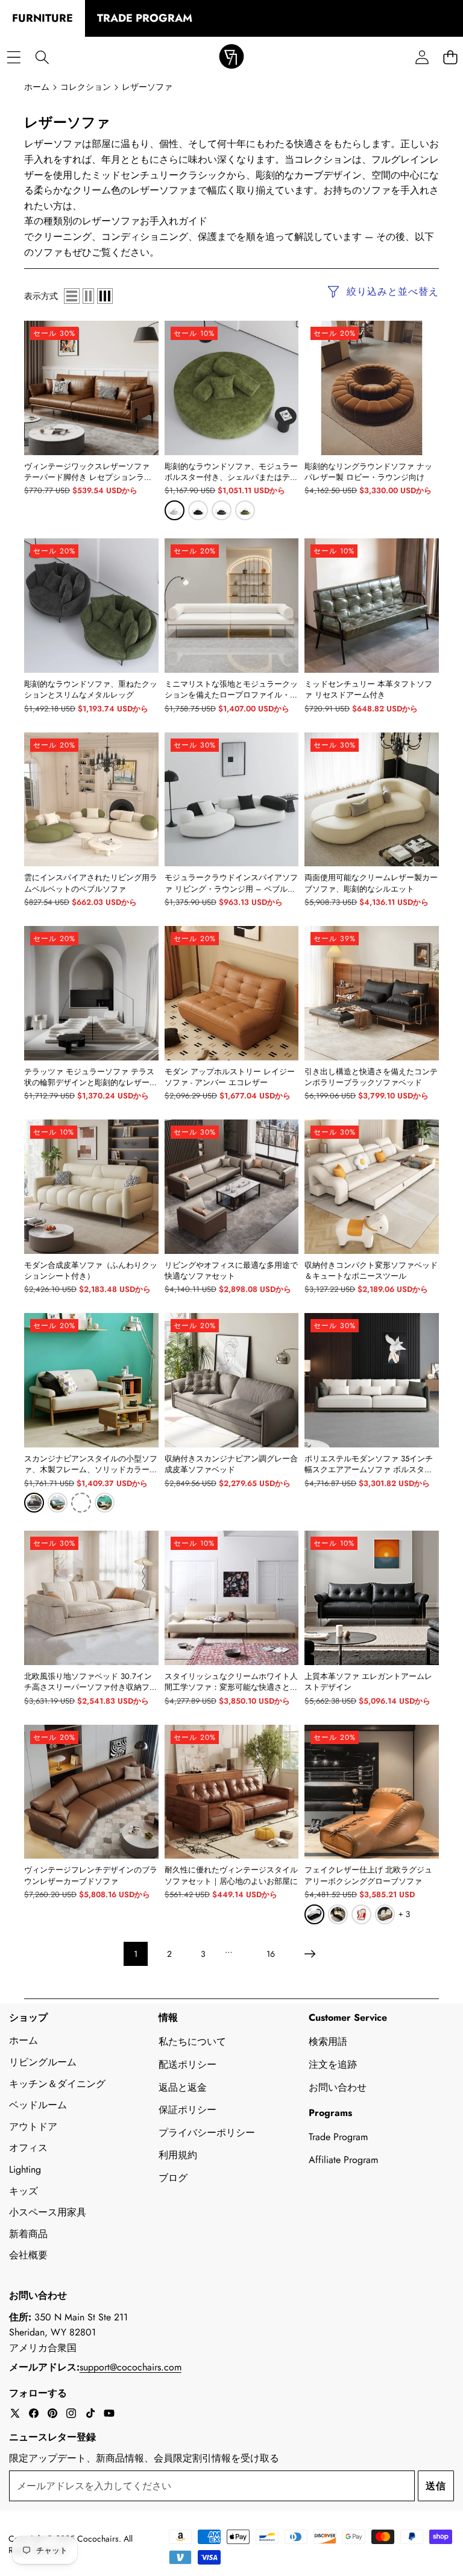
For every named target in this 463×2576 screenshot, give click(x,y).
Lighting (25, 2169)
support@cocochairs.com (131, 2367)
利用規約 (178, 2155)
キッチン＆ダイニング (57, 2084)
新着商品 (28, 2234)
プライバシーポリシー (207, 2133)
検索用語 (328, 2042)
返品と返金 (183, 2087)
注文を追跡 (333, 2064)
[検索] (42, 58)
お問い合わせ (338, 2087)
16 (271, 1954)
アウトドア (33, 2127)
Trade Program (338, 2137)
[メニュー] (14, 58)
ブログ (173, 2178)
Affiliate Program (343, 2160)
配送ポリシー (187, 2064)
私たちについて (192, 2042)
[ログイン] (422, 58)
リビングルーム (43, 2062)
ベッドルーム (38, 2105)
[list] (72, 296)
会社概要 (28, 2255)
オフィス (28, 2148)
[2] (88, 296)
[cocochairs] (231, 58)
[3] (105, 296)
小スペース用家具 (48, 2212)
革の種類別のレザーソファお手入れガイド (116, 221)
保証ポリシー (187, 2110)
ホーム (24, 2040)
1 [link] (136, 1954)
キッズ (24, 2191)
